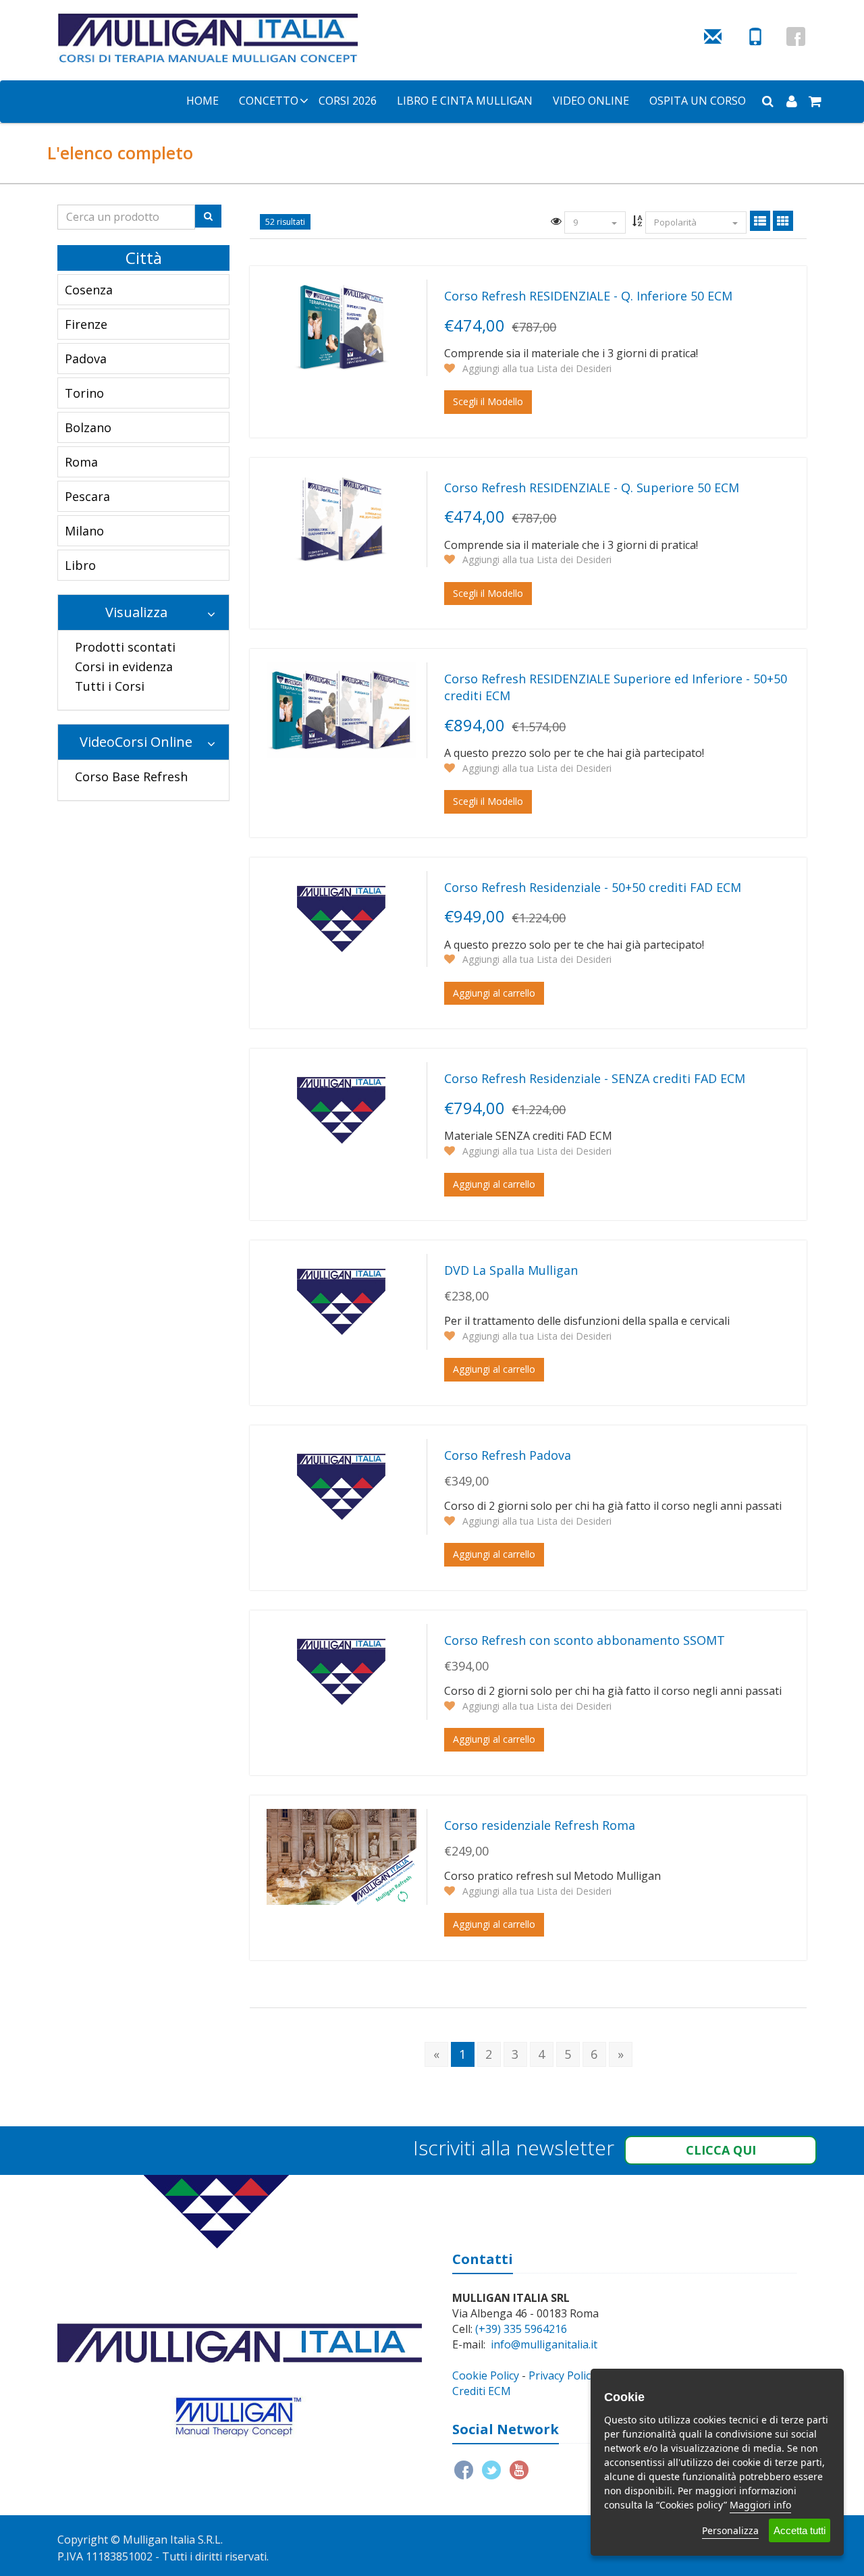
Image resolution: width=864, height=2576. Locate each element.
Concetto (269, 101)
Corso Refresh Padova (508, 1455)
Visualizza (136, 612)
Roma (81, 462)
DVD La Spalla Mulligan (511, 1270)
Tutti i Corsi (110, 686)
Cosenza (89, 290)
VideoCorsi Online (136, 742)
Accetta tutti (800, 2530)
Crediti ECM (482, 2391)
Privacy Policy (562, 2375)
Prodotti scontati (125, 647)
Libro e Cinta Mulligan (465, 101)
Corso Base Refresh (131, 777)
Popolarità (676, 222)
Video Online (591, 101)
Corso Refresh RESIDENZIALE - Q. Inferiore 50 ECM (588, 296)
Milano (84, 531)
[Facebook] (796, 36)
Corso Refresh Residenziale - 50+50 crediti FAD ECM (593, 887)
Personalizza (730, 2530)
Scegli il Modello (488, 401)
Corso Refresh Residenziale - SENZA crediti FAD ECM (595, 1078)
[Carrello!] (815, 101)
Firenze (86, 324)
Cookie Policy (486, 2375)
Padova (86, 359)
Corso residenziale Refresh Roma (540, 1825)
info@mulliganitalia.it (544, 2344)
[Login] (791, 101)
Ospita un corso (698, 101)
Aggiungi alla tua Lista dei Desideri (536, 368)
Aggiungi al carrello (494, 993)
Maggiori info (760, 2505)
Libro (80, 565)
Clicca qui (721, 2150)
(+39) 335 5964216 (521, 2329)
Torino (84, 393)
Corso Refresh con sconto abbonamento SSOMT (585, 1640)
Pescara (87, 496)
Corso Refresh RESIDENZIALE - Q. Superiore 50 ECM (592, 488)
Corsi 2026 (348, 101)
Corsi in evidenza (124, 666)
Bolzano (88, 427)
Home (202, 101)
